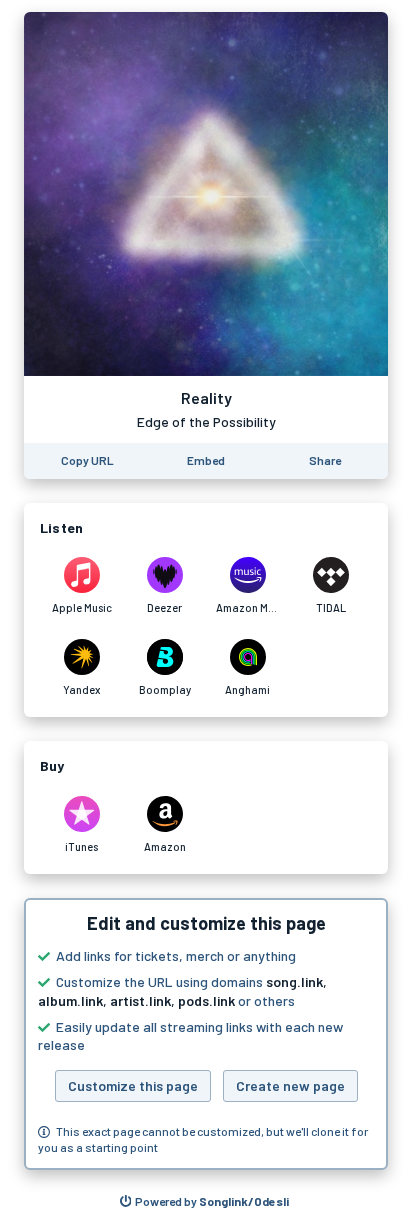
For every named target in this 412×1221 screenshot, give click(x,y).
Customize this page (133, 1085)
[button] (206, 1034)
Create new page (290, 1085)
